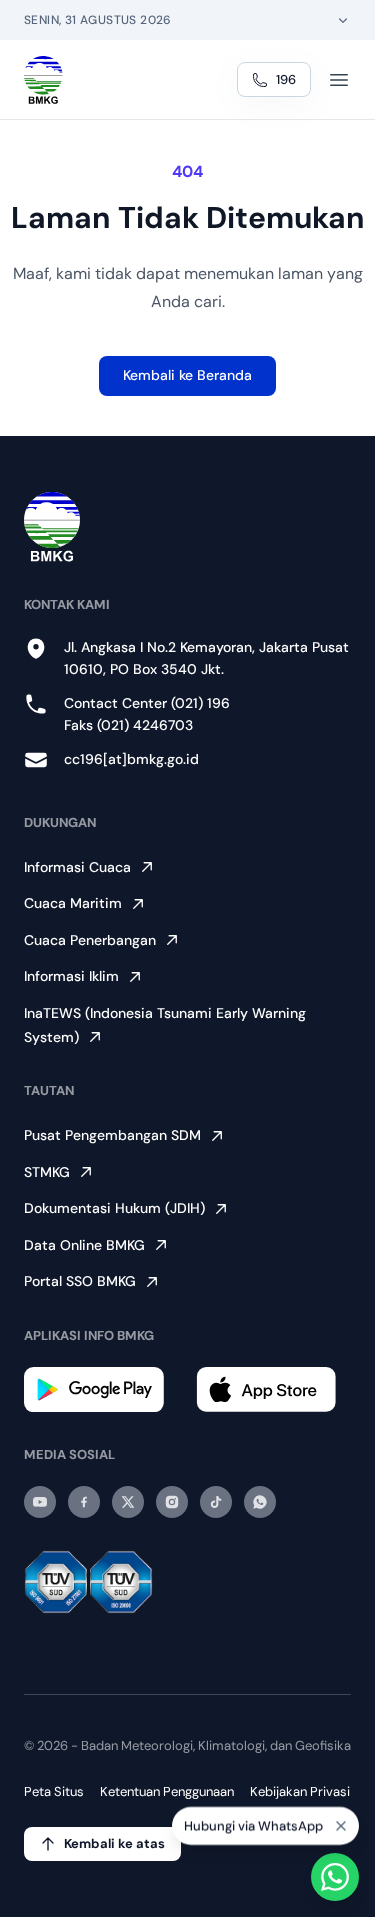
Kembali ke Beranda (187, 375)
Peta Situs (54, 1791)
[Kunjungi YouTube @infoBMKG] (40, 1502)
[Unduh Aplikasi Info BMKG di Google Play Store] (102, 1389)
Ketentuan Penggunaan (167, 1791)
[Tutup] (341, 1820)
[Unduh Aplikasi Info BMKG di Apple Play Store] (274, 1389)
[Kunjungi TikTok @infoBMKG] (216, 1502)
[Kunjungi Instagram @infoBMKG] (172, 1502)
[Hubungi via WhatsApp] (335, 1877)
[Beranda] (43, 80)
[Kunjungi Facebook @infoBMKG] (84, 1502)
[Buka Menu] (339, 80)
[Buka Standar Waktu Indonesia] (343, 20)
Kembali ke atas (114, 1843)
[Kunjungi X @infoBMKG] (128, 1502)
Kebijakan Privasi (300, 1791)
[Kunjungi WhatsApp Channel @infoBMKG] (260, 1502)
